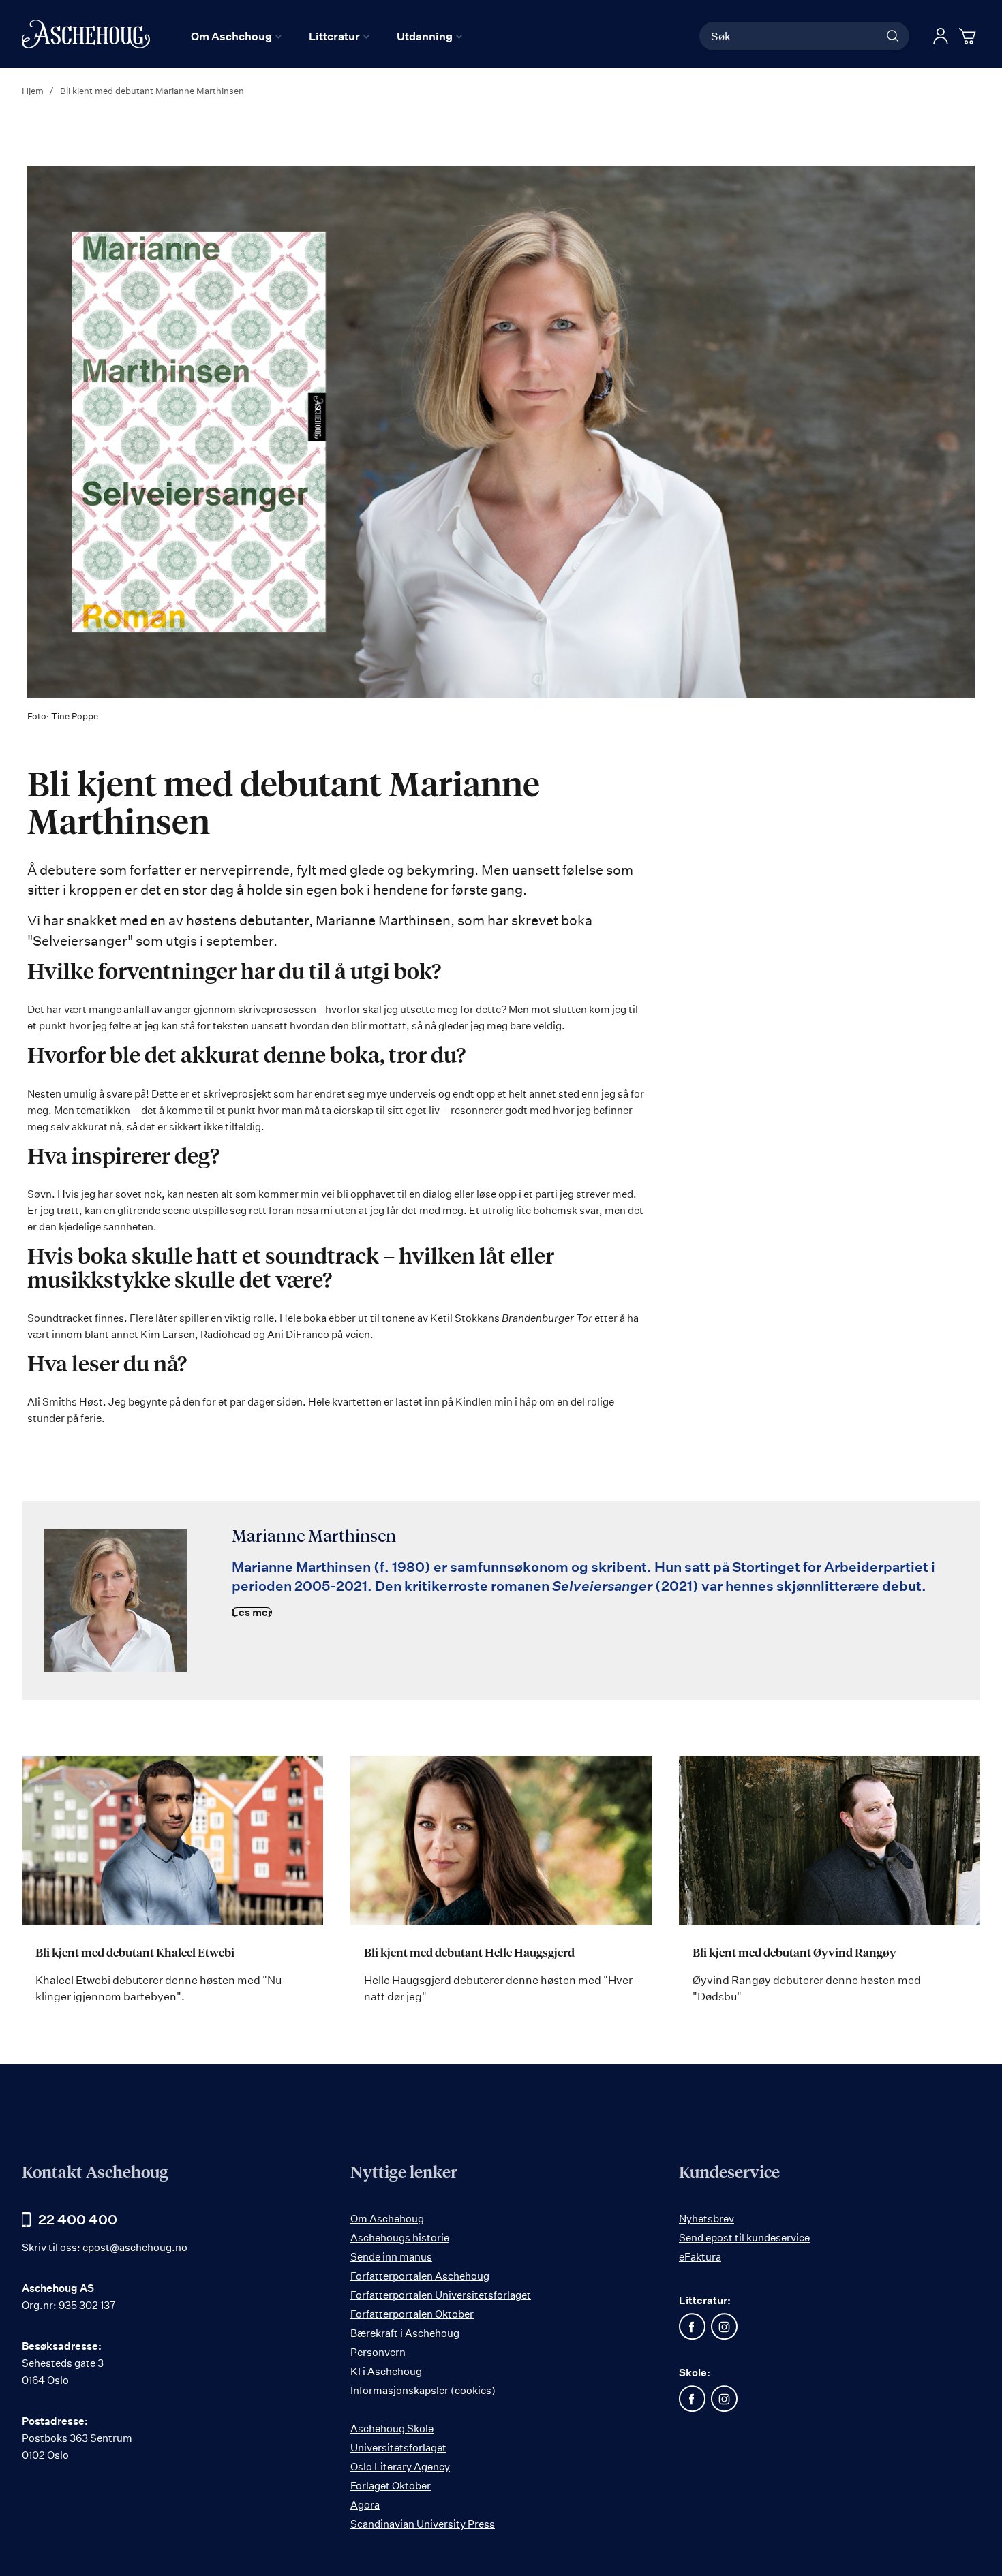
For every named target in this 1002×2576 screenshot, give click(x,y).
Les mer (252, 1612)
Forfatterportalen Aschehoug (420, 2276)
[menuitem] (236, 36)
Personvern (378, 2352)
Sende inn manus (391, 2257)
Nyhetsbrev (707, 2219)
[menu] (327, 36)
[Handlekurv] (969, 36)
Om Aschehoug (387, 2219)
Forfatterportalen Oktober (412, 2314)
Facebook (693, 2327)
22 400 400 (78, 2219)
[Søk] (893, 36)
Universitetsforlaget (398, 2448)
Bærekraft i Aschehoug (405, 2333)
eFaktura (700, 2257)
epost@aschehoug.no (135, 2247)
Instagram (725, 2327)
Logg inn (941, 36)
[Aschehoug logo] (86, 34)
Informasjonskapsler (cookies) (423, 2390)
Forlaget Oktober (391, 2486)
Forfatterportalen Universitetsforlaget (441, 2295)
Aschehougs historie (400, 2238)
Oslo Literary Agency (400, 2467)
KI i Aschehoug (386, 2371)
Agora (365, 2505)
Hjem (34, 91)
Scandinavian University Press (423, 2524)
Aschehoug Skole (392, 2428)
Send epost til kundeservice (744, 2238)
